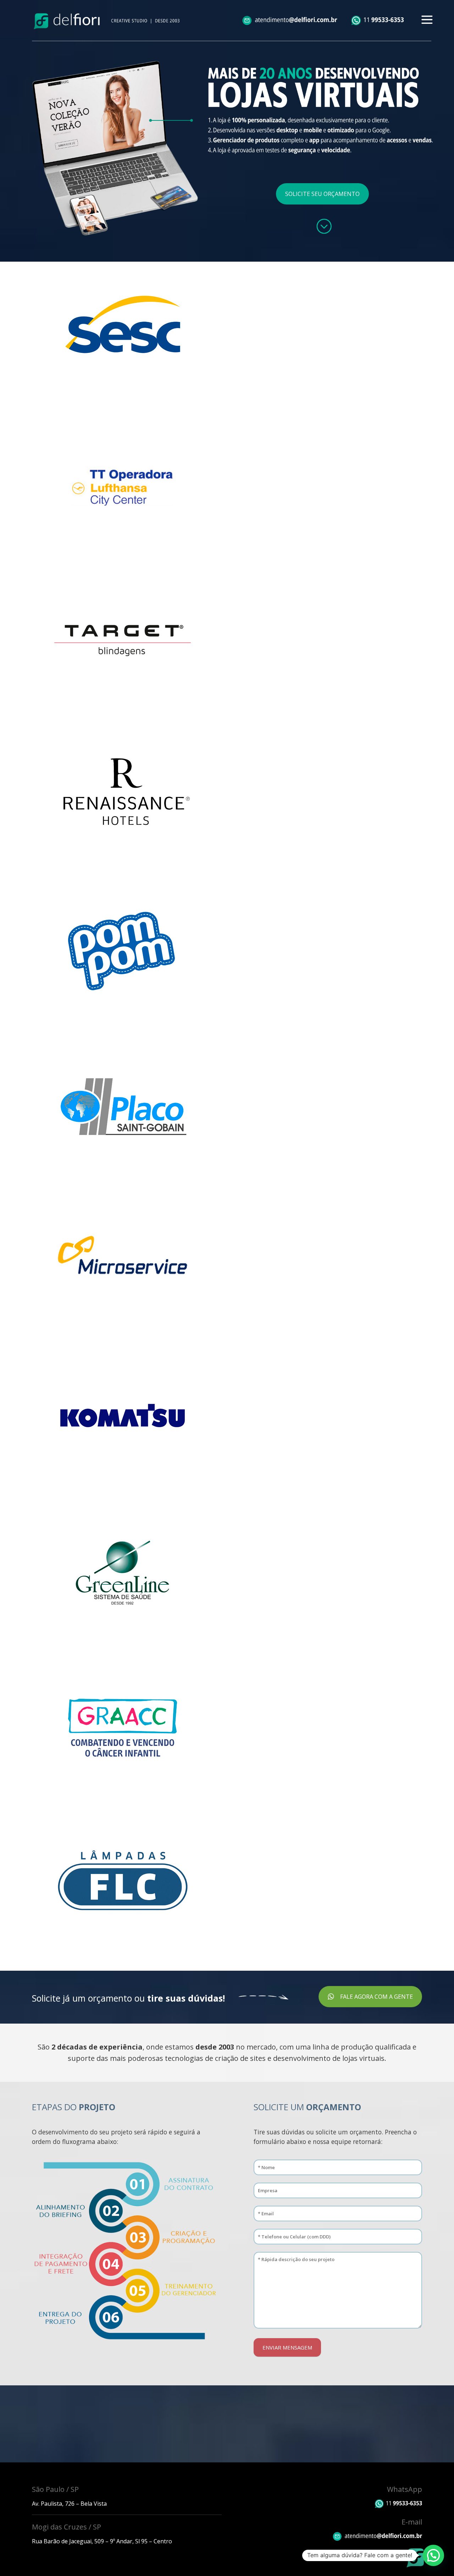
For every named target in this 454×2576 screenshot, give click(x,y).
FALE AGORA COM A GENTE (377, 1997)
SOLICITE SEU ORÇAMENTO (322, 194)
